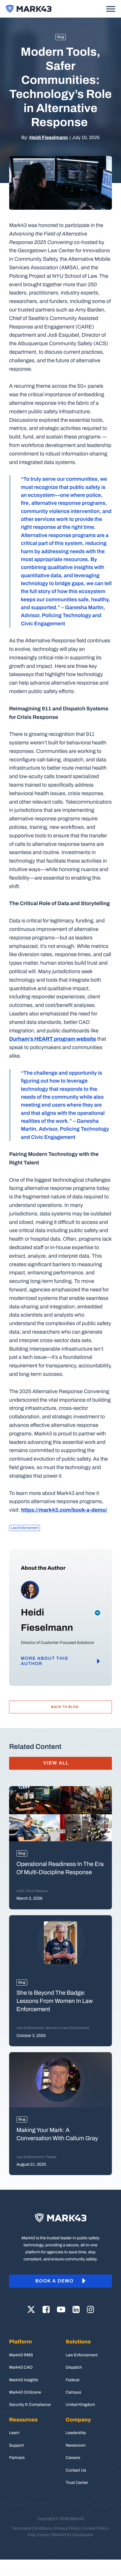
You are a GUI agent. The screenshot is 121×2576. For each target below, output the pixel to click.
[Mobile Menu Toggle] (111, 9)
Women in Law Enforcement (67, 2028)
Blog (61, 37)
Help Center (38, 2535)
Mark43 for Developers (73, 2535)
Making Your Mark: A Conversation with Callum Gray (58, 2134)
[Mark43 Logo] (29, 9)
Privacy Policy (67, 2528)
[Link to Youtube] (61, 2310)
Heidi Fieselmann (49, 138)
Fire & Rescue (37, 1891)
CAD (20, 1891)
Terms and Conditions (32, 2528)
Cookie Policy (95, 2528)
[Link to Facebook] (46, 2310)
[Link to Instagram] (90, 2310)
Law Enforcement (25, 1528)
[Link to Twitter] (31, 2310)
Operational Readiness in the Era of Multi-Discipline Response (60, 1868)
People (51, 2157)
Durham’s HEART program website (53, 1039)
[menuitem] (32, 2373)
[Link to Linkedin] (76, 2310)
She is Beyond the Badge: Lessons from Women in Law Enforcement (55, 2001)
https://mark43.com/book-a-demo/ (64, 1510)
